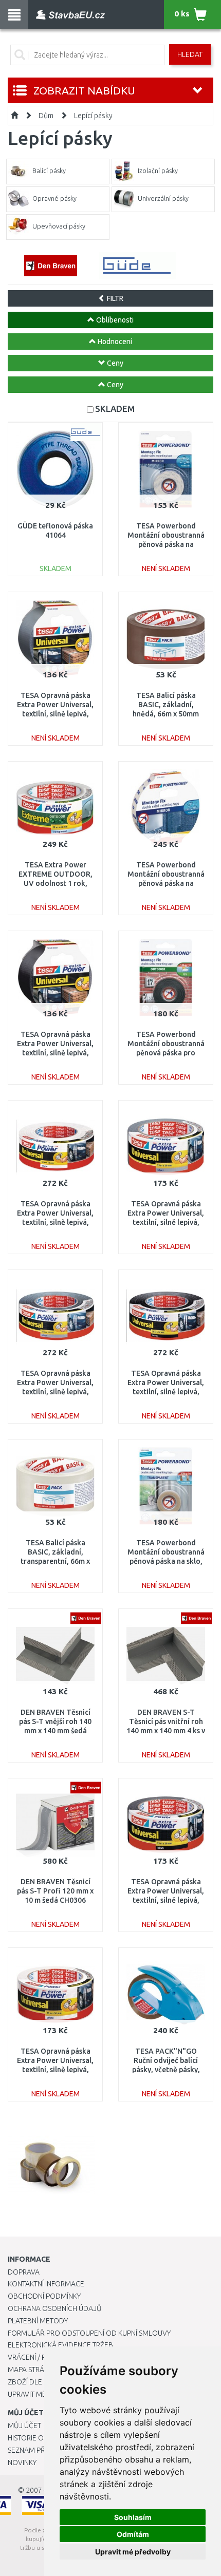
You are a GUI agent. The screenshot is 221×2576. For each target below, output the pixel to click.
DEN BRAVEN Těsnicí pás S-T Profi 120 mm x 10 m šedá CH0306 (55, 1891)
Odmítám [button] (133, 2534)
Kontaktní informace (46, 2284)
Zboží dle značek (39, 2382)
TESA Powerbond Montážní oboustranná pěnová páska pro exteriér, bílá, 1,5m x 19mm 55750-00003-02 (166, 1053)
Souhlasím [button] (133, 2517)
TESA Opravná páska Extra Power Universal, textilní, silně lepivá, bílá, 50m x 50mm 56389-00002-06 (55, 1223)
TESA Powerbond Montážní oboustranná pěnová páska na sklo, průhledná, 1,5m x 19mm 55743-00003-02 (166, 1561)
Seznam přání (32, 2450)
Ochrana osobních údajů (55, 2308)
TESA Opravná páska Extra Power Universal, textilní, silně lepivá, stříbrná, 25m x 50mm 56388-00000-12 (166, 1223)
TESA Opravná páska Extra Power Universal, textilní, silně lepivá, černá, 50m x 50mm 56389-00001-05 (166, 1392)
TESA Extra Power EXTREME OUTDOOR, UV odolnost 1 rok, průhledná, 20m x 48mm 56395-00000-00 (55, 884)
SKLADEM (115, 409)
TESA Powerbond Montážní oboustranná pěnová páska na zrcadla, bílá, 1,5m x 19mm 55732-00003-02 (166, 545)
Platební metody (38, 2321)
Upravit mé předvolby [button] (133, 2552)
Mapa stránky (32, 2370)
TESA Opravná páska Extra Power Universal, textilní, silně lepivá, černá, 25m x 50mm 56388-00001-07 (166, 1900)
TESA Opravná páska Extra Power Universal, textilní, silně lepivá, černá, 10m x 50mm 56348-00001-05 (55, 1053)
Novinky (22, 2463)
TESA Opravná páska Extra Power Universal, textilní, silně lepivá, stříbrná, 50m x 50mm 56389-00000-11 (55, 1392)
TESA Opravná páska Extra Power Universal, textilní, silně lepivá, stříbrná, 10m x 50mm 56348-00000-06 (55, 714)
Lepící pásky (93, 116)
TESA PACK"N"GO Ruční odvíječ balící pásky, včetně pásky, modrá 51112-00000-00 (166, 2070)
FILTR (114, 298)
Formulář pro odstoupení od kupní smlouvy (89, 2333)
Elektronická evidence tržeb (60, 2345)
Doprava (24, 2272)
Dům (46, 116)
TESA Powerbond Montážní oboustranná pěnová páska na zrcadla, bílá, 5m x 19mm (166, 884)
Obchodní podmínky (44, 2296)
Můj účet (24, 2426)
